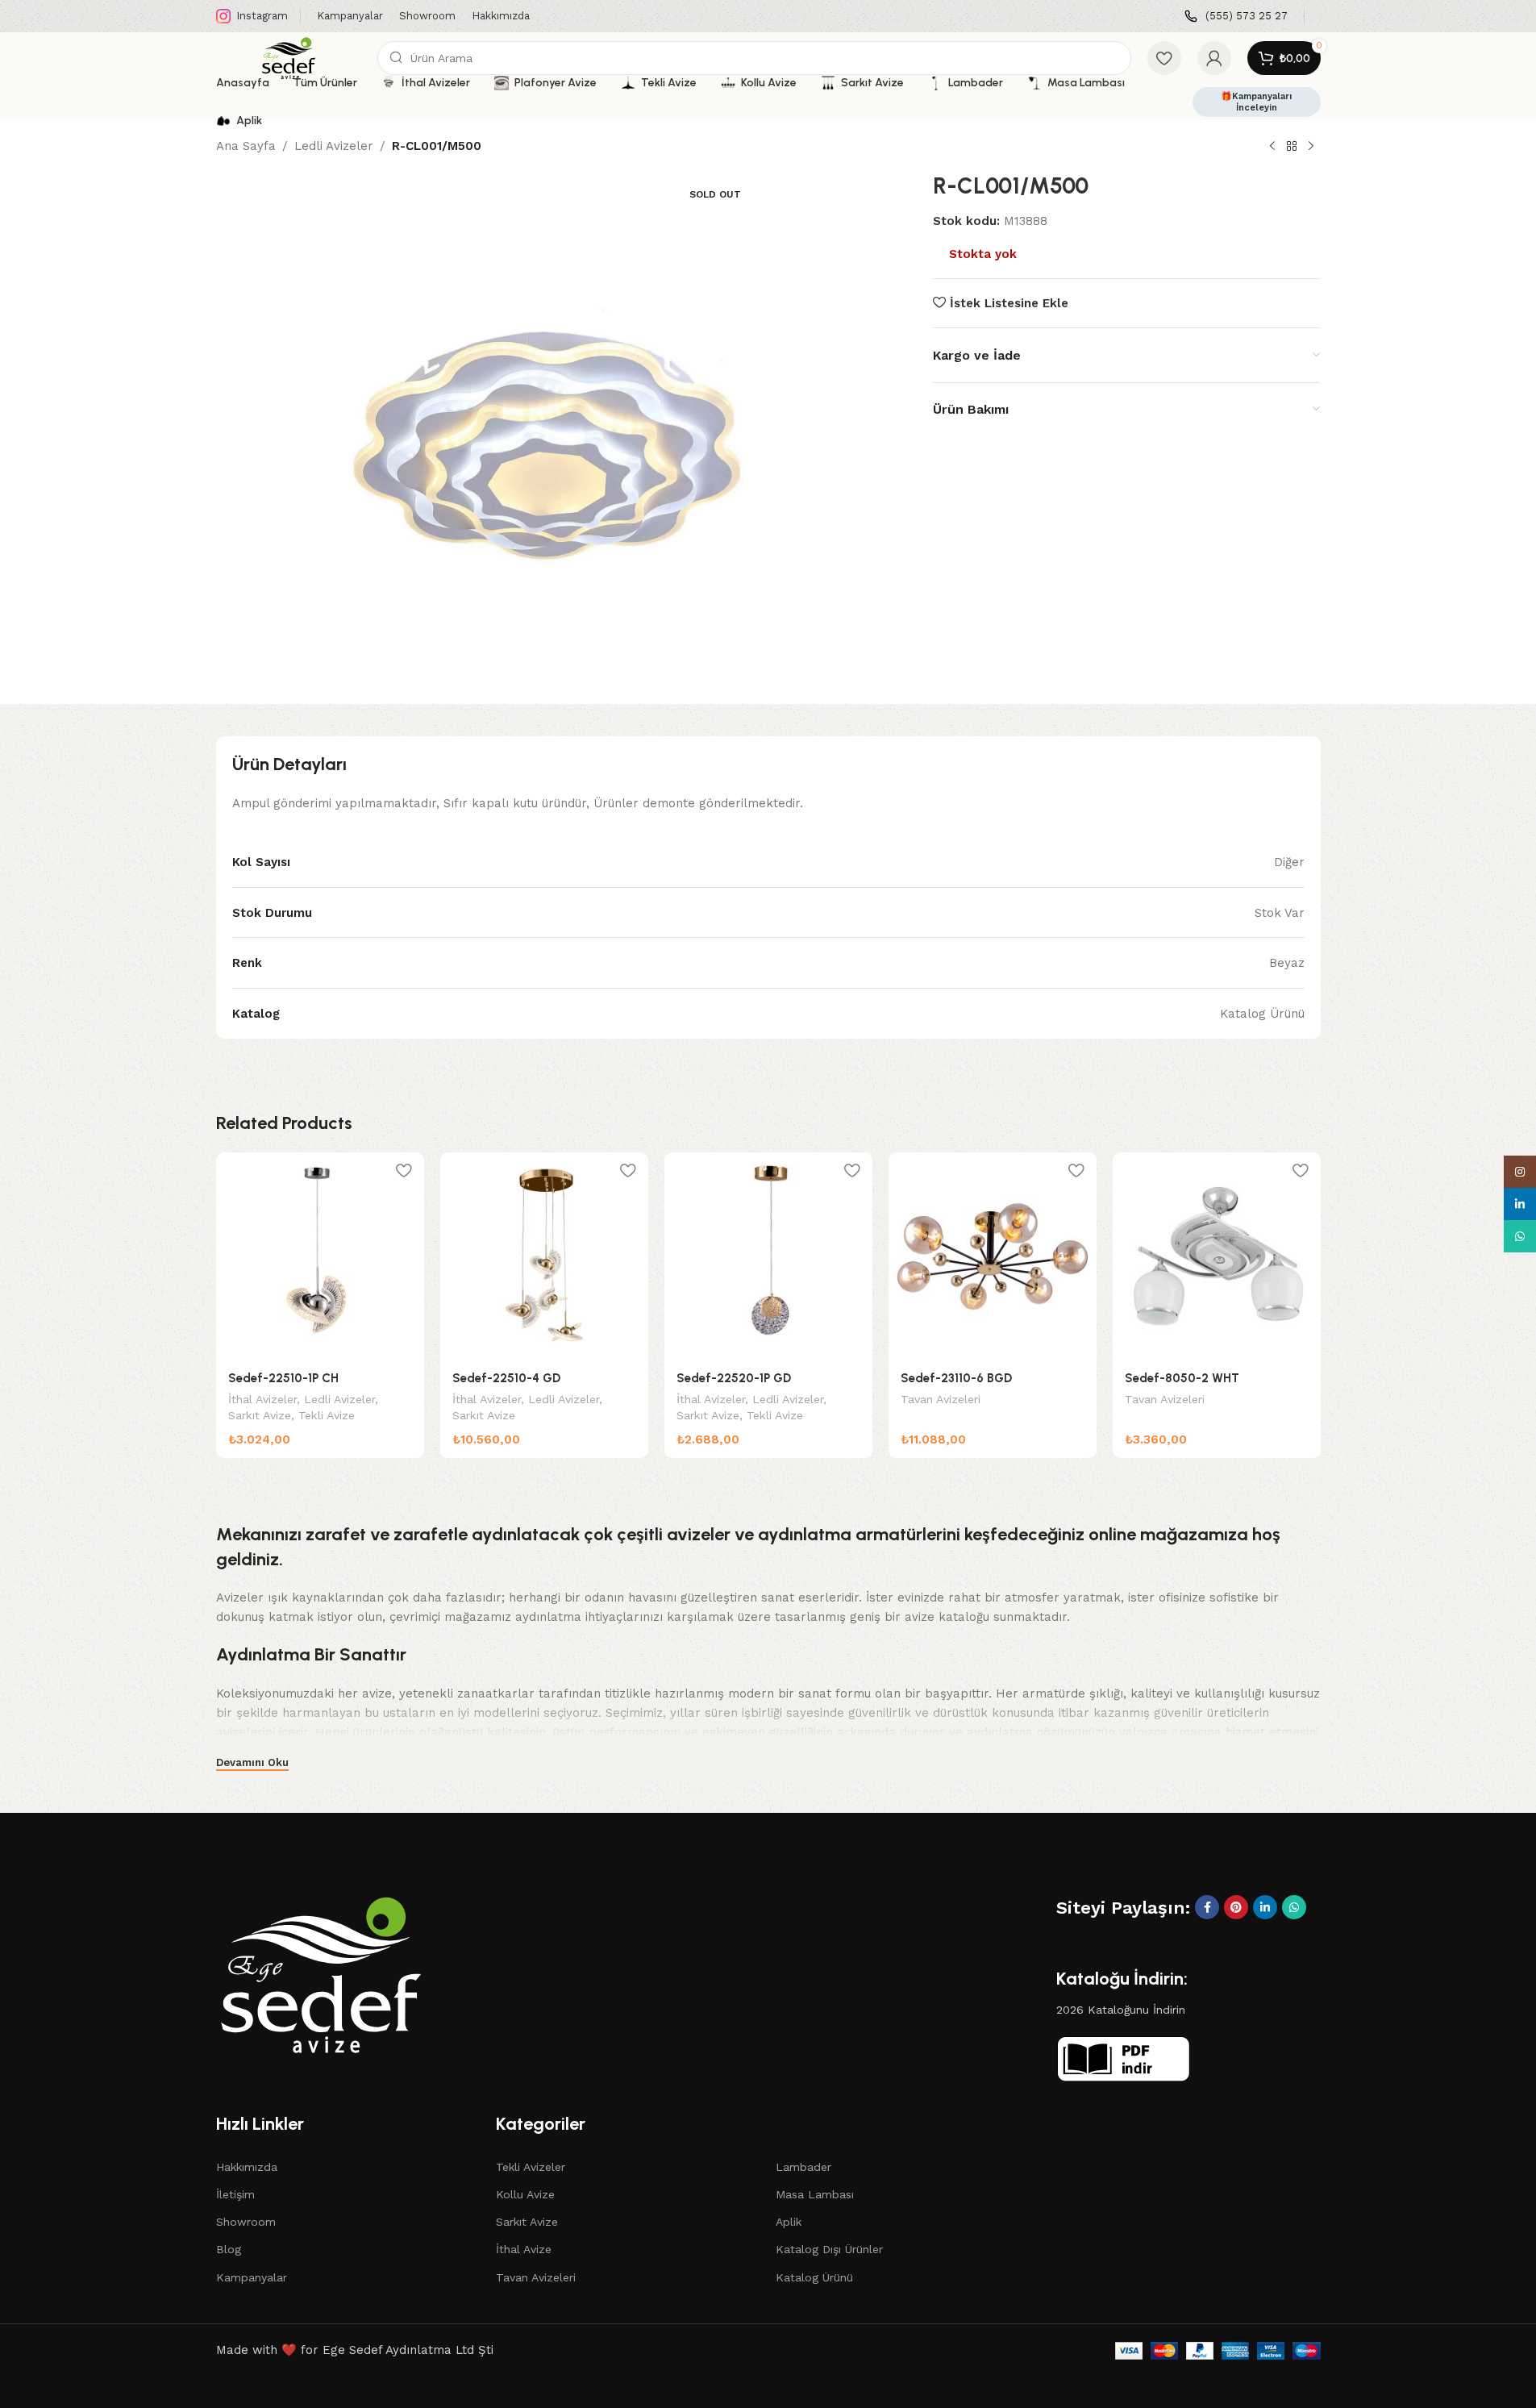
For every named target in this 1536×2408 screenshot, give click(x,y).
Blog (229, 2249)
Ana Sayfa (246, 146)
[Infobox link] (1236, 17)
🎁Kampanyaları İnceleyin (1256, 102)
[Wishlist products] (1164, 58)
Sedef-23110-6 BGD (956, 1378)
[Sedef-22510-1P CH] (320, 1256)
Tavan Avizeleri (941, 1399)
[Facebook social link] (1207, 1907)
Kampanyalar (252, 2277)
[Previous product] (1272, 147)
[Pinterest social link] (1236, 1907)
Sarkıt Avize (260, 1415)
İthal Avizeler (262, 1399)
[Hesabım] (1214, 58)
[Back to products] (1292, 147)
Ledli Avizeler (334, 146)
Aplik (789, 2222)
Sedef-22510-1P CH (283, 1378)
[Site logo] (289, 57)
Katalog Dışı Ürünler (829, 2249)
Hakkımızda (247, 2167)
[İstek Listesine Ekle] (404, 1171)
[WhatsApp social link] (1294, 1907)
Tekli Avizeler (531, 2167)
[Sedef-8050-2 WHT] (1217, 1256)
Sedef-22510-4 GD (506, 1378)
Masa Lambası (815, 2194)
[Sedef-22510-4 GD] (544, 1256)
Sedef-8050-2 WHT (1182, 1378)
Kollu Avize (525, 2194)
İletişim (235, 2194)
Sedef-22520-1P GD (734, 1378)
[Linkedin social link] (1265, 1907)
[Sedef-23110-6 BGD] (993, 1256)
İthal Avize (524, 2249)
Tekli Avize (327, 1415)
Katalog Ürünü (814, 2277)
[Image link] (321, 1973)
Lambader (803, 2167)
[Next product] (1311, 147)
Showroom (246, 2222)
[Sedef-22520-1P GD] (768, 1256)
